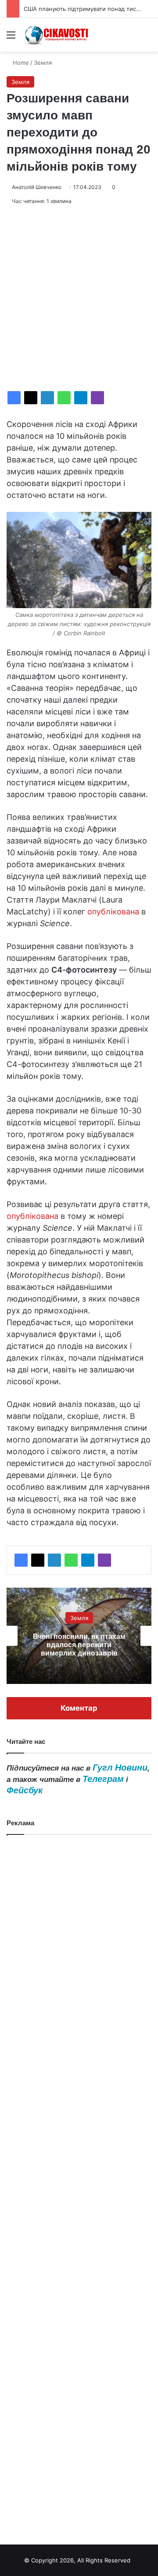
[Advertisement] (79, 298)
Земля (43, 63)
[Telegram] (81, 398)
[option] (79, 1636)
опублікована (113, 912)
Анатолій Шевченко (37, 187)
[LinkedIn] (47, 398)
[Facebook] (14, 398)
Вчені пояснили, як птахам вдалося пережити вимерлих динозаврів (79, 1645)
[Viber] (97, 398)
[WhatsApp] (64, 398)
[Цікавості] (57, 35)
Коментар (79, 1708)
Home (20, 63)
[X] (31, 398)
